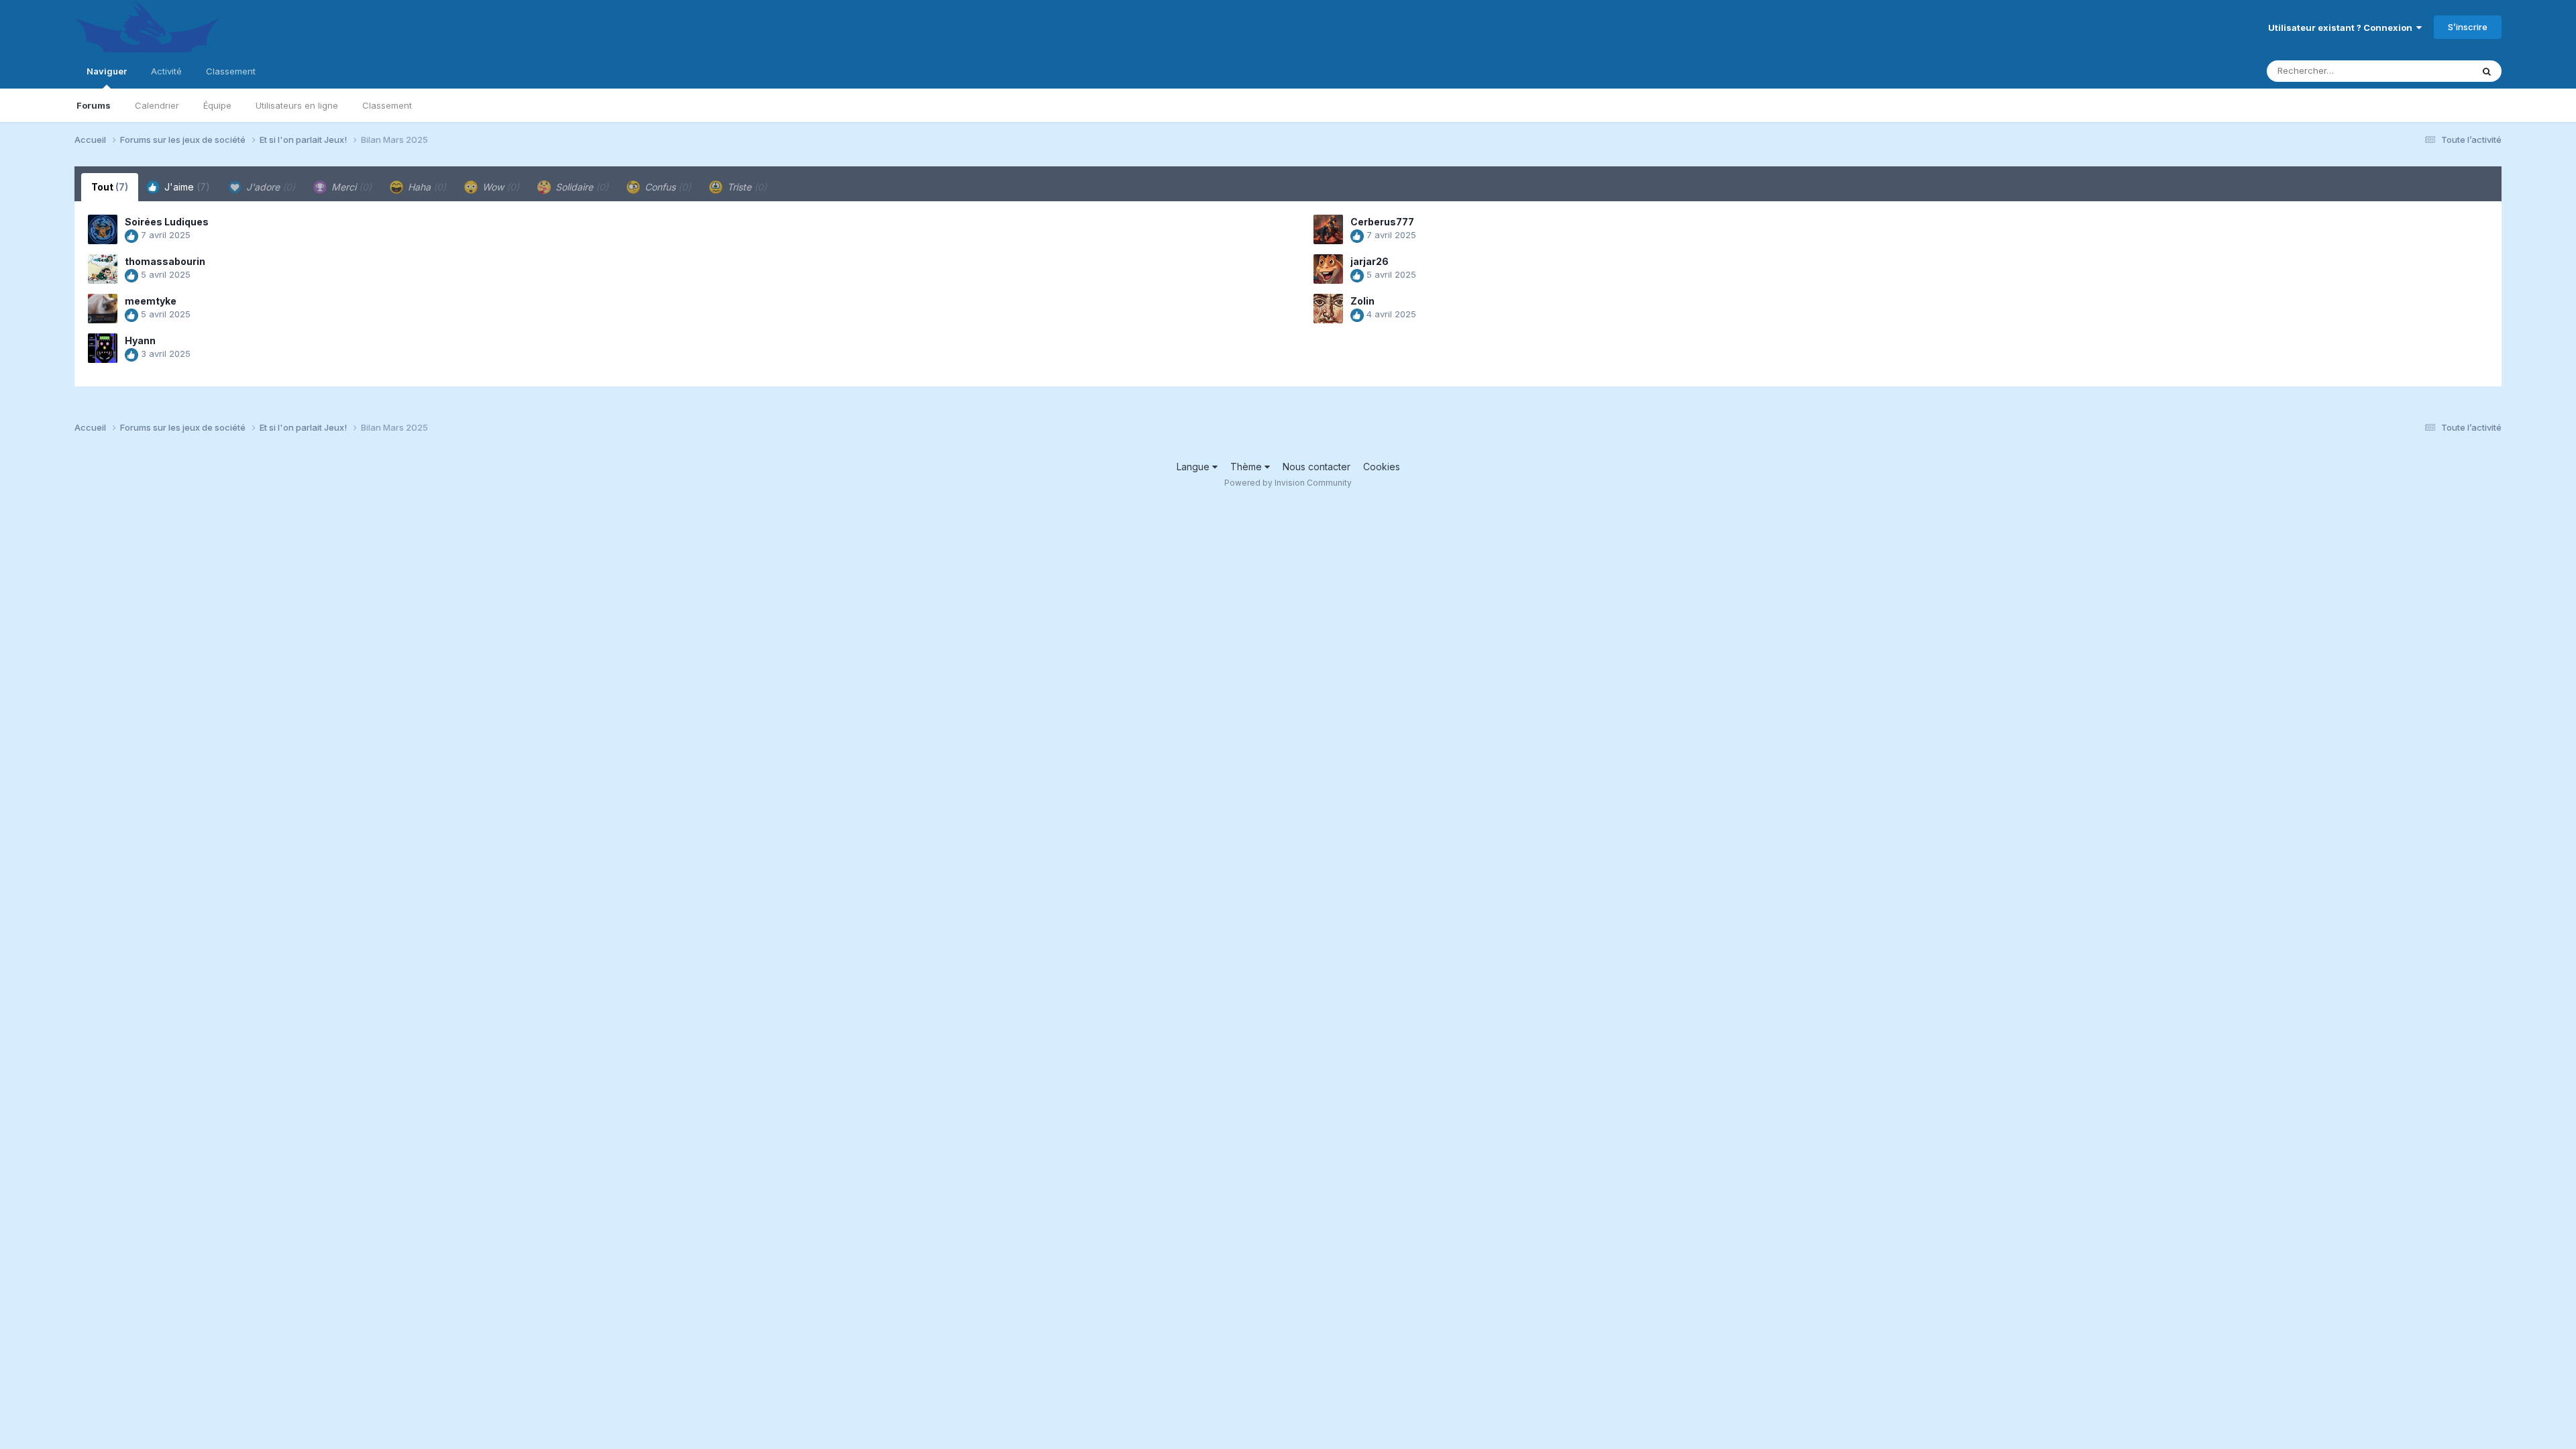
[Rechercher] (2487, 71)
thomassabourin (165, 261)
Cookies (1382, 467)
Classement (387, 105)
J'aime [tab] (186, 187)
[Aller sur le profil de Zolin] (1328, 309)
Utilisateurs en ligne (297, 105)
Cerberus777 (1382, 222)
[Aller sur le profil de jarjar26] (1328, 269)
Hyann (140, 340)
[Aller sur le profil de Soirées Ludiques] (103, 229)
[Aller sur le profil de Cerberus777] (1328, 229)
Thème (1247, 467)
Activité (166, 71)
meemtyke (151, 301)
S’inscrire (2468, 27)
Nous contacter (1317, 467)
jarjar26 (1370, 261)
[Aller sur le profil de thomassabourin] (103, 269)
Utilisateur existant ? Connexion (2342, 28)
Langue (1194, 467)
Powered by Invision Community (1288, 483)
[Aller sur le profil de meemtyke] (103, 309)
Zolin (1362, 301)
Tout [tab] (110, 187)
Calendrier (157, 105)
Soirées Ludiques (167, 222)
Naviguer (107, 71)
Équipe (217, 105)
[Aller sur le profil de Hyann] (103, 348)
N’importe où (2428, 71)
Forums (94, 105)
